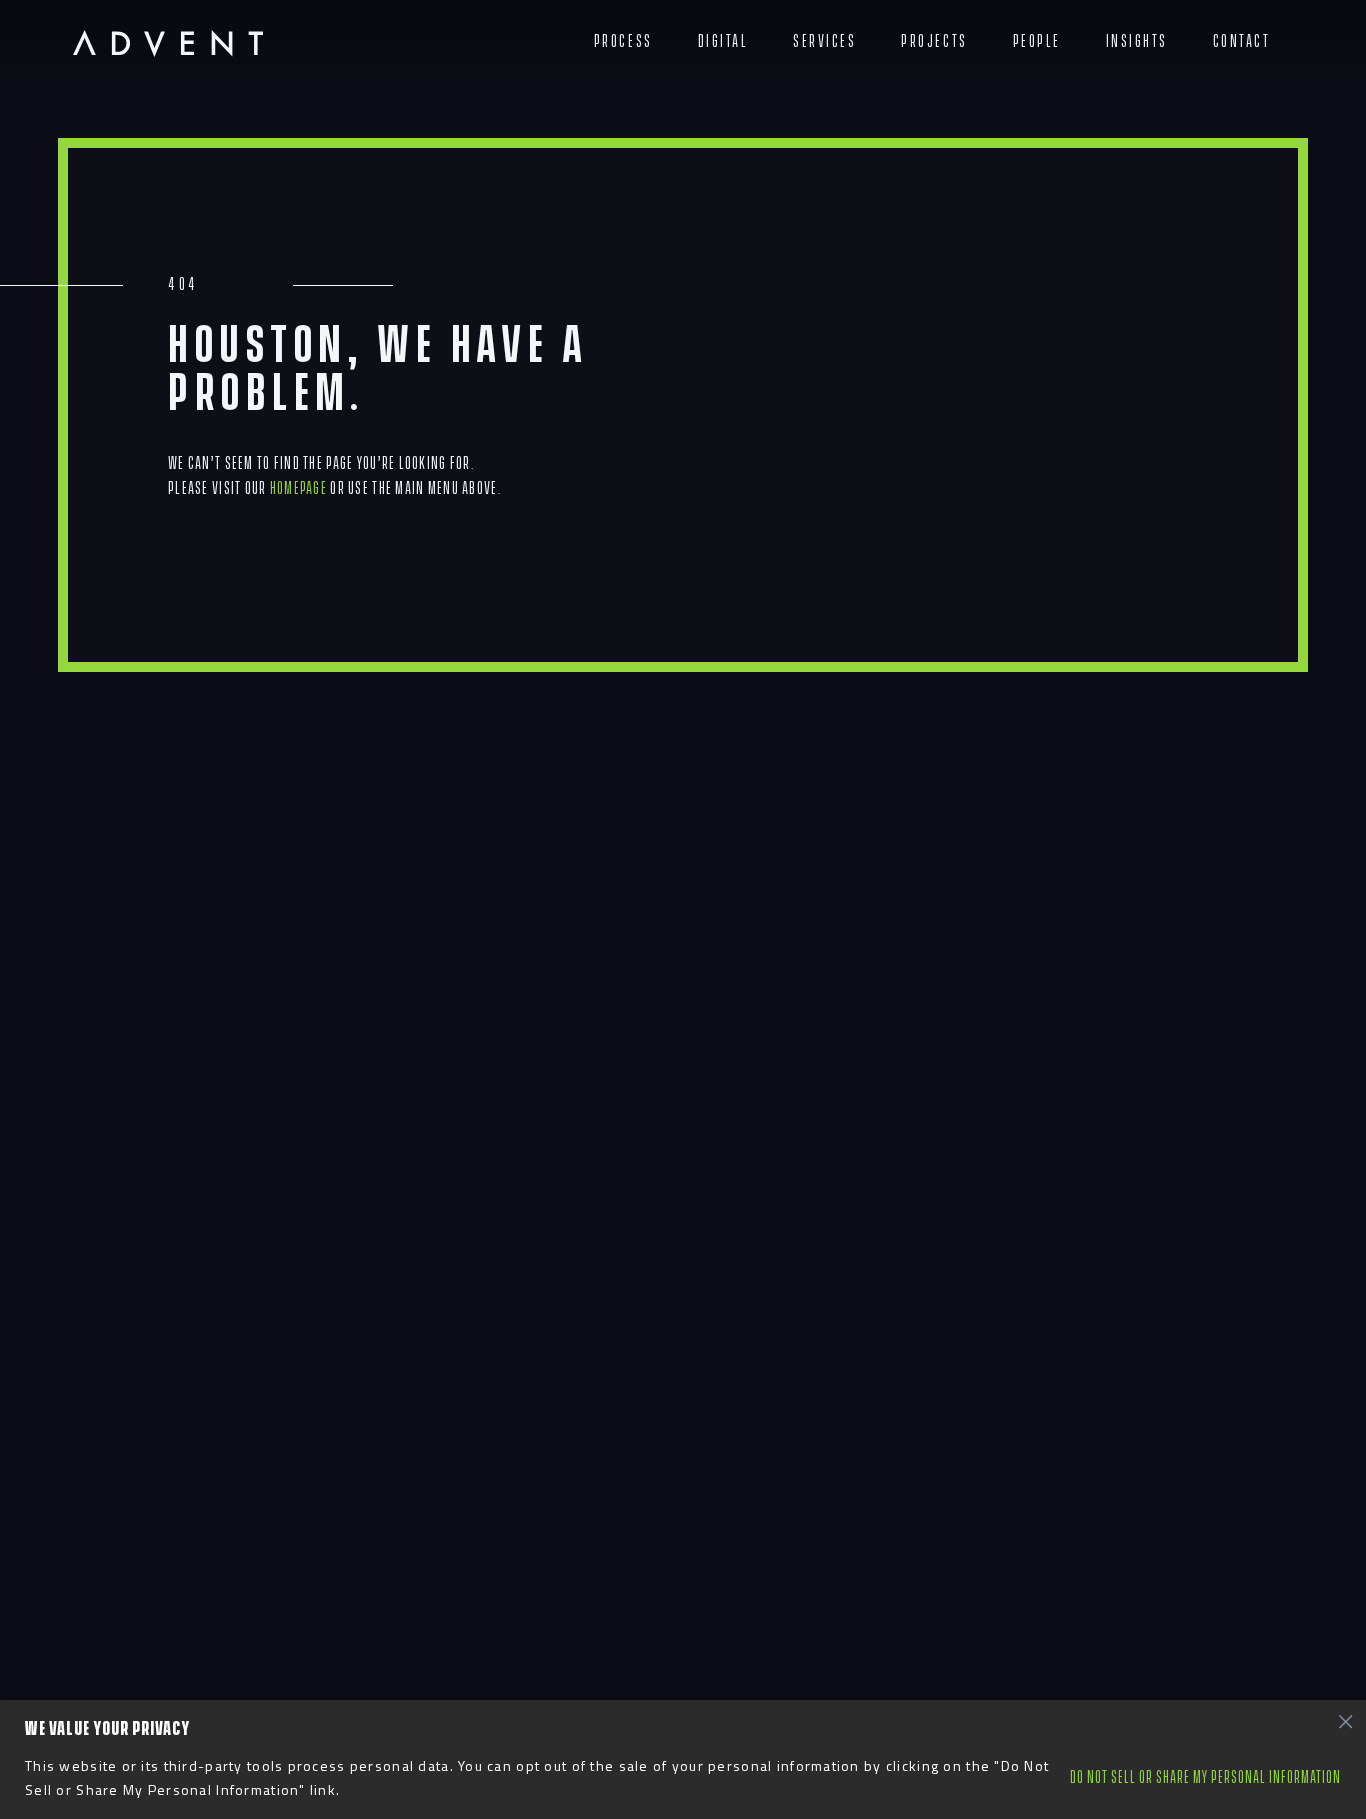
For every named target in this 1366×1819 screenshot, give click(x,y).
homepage (298, 488)
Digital (723, 41)
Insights (1137, 41)
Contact (1242, 41)
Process (623, 41)
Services (824, 41)
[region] (683, 1759)
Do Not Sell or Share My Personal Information (1205, 1777)
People (1037, 41)
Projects (934, 41)
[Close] (1345, 1721)
